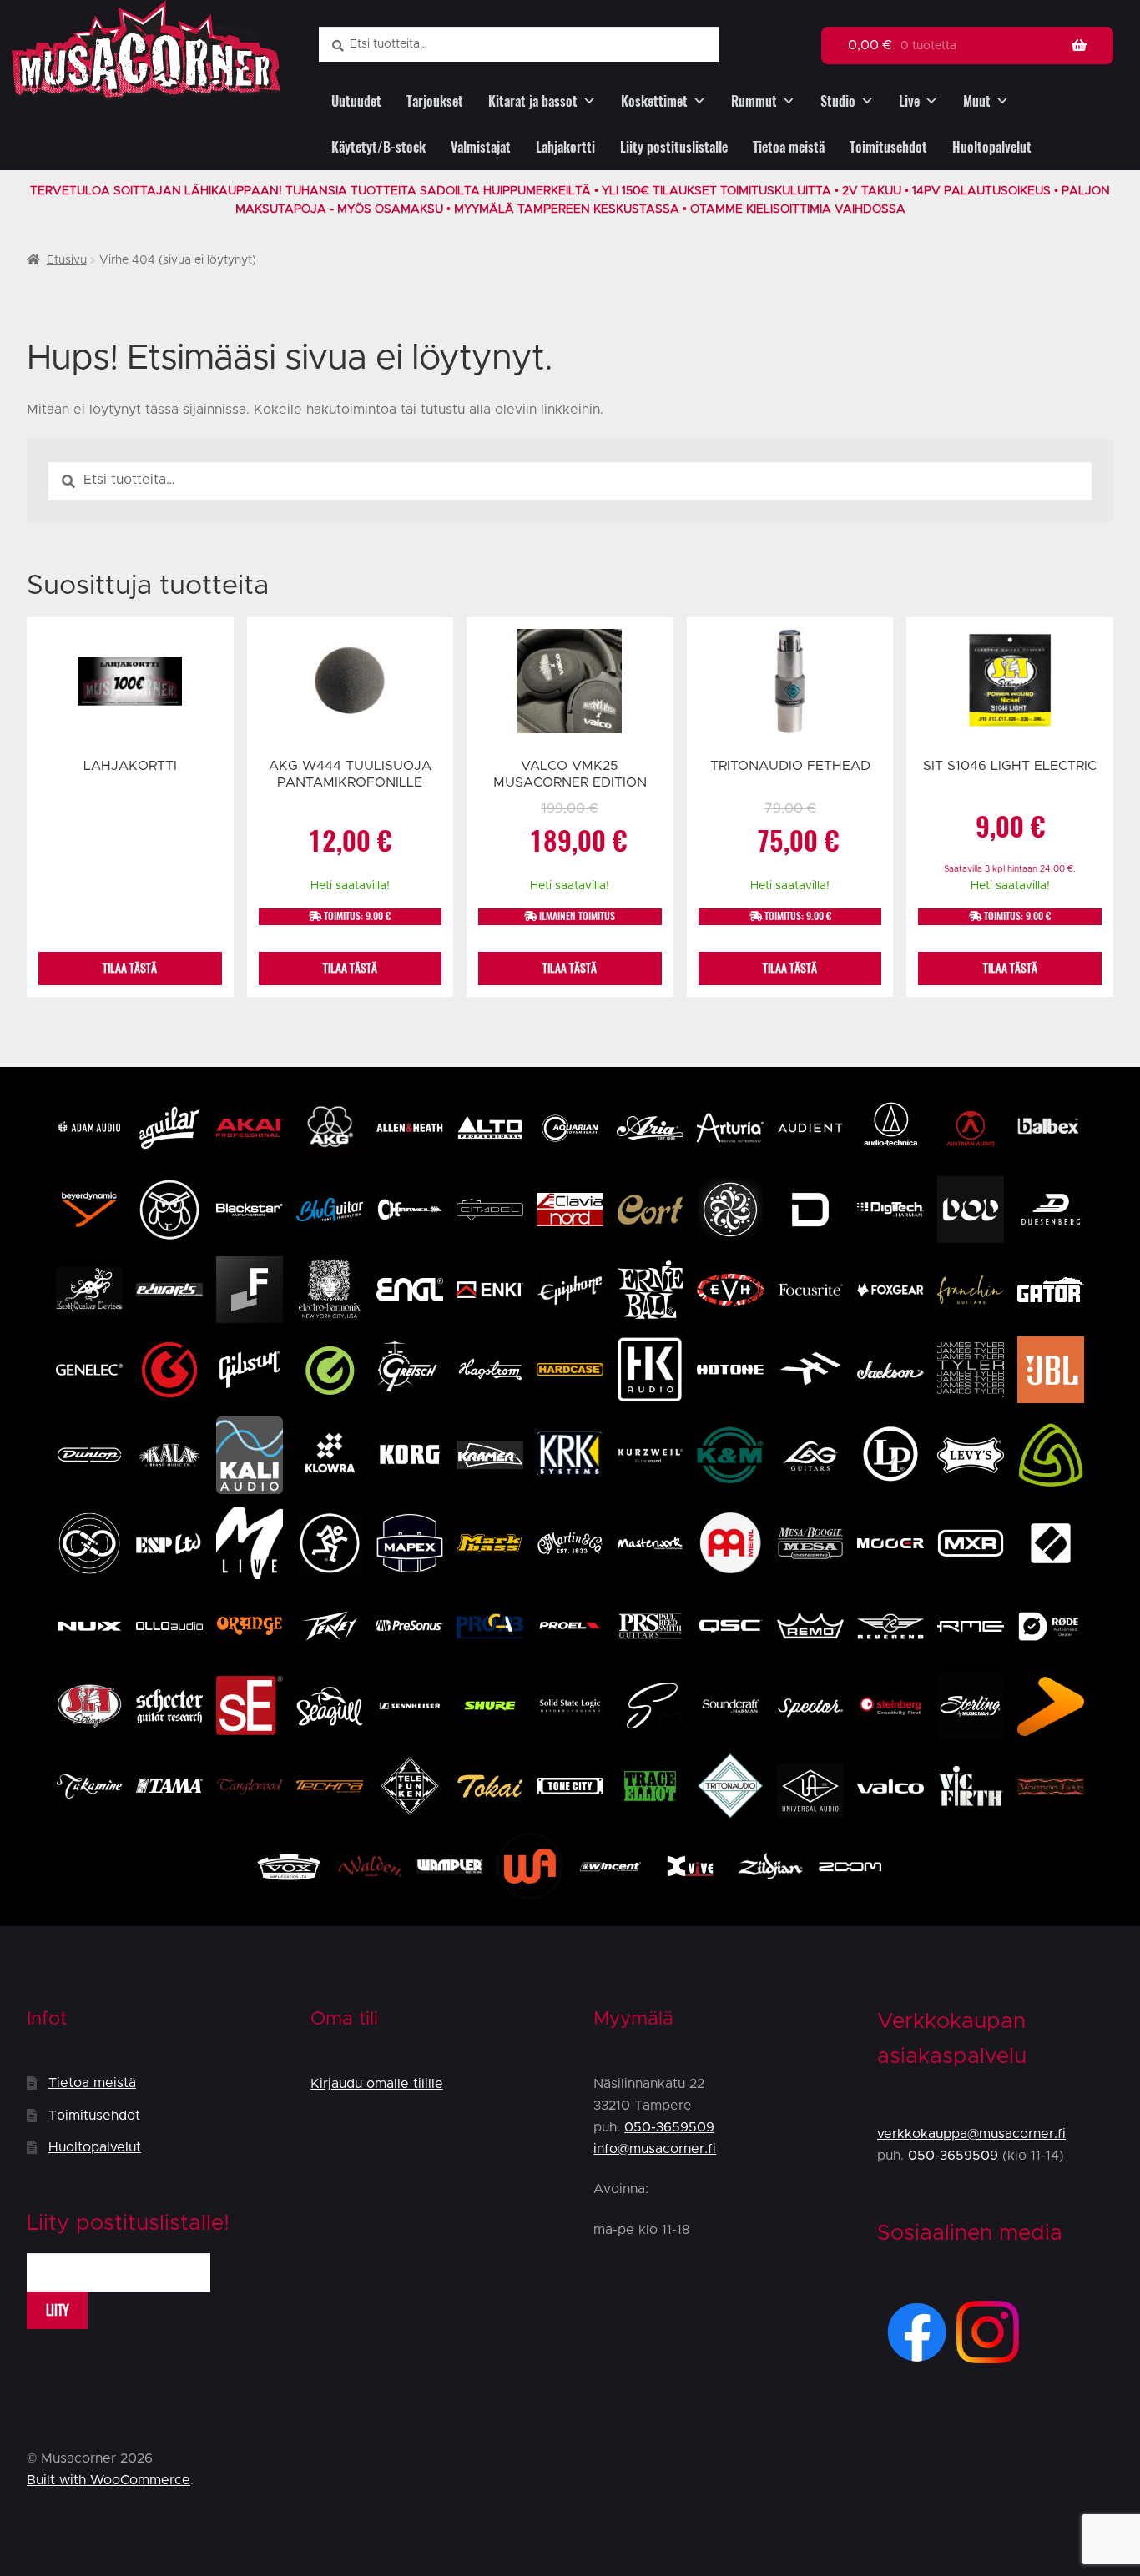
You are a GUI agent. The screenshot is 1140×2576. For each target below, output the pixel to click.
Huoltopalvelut (992, 147)
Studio (838, 101)
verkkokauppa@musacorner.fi (971, 2134)
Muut (977, 101)
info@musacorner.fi (655, 2149)
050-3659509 (669, 2127)
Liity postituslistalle (674, 147)
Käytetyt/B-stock (378, 147)
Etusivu (67, 260)
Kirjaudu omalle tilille (377, 2084)
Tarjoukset (435, 101)
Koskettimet (654, 101)
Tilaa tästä (130, 968)
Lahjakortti (565, 147)
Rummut (754, 101)
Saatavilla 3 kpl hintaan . (1010, 869)
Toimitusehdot (888, 147)
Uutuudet (356, 101)
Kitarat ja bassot (533, 101)
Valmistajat (481, 147)
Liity (58, 2310)
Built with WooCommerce (108, 2480)
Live (909, 101)
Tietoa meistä (789, 147)
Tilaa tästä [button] (350, 968)
